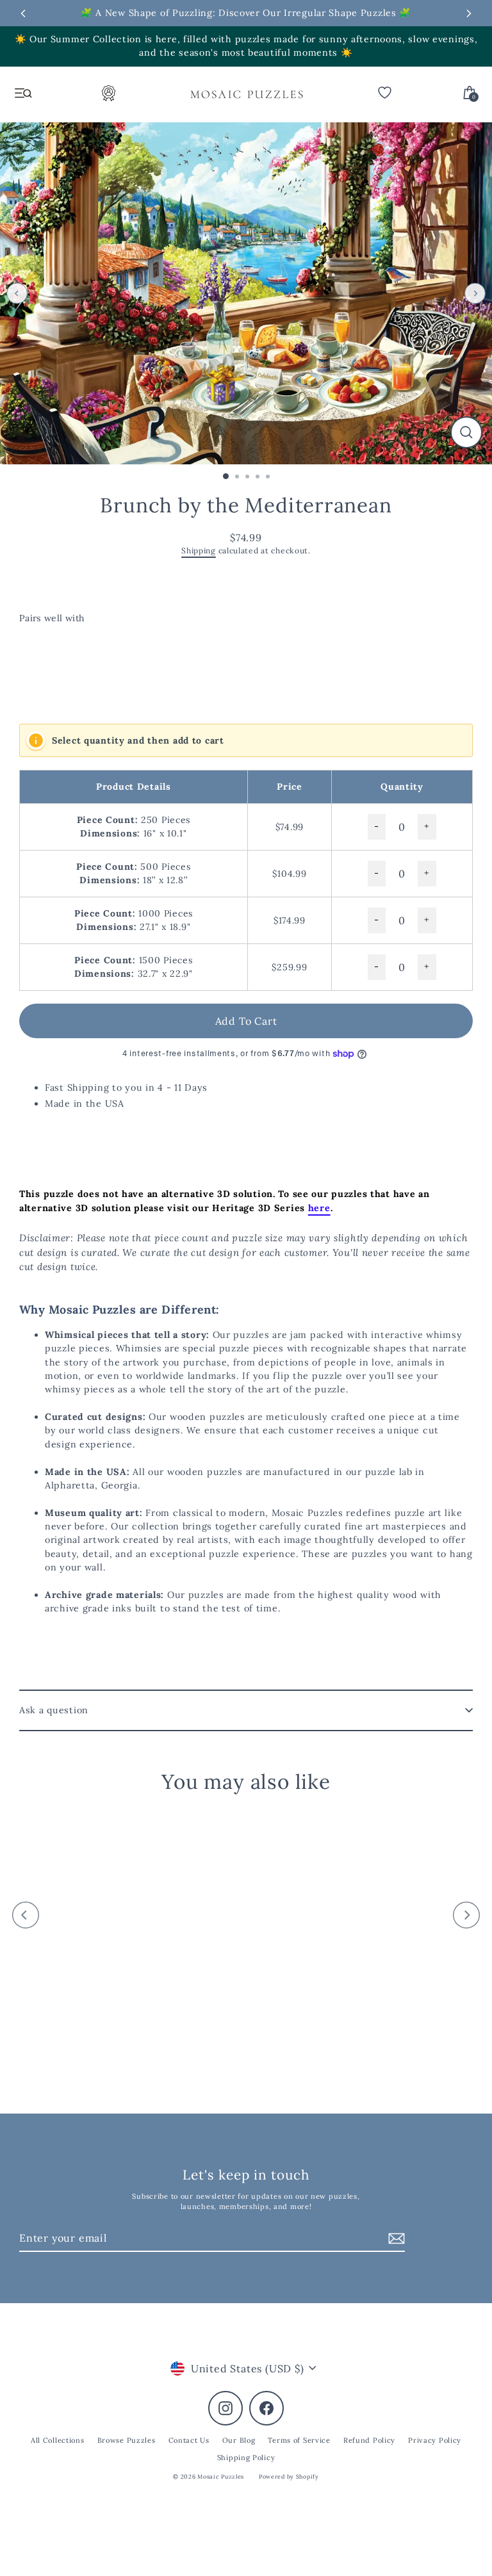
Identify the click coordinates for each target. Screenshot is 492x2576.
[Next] (475, 293)
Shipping (199, 550)
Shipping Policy (246, 2458)
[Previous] (17, 293)
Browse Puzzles (127, 2440)
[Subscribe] (395, 2238)
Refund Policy (369, 2440)
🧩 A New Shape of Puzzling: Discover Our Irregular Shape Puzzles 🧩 (246, 13)
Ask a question (54, 1710)
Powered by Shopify (289, 2476)
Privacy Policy (435, 2440)
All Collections (58, 2440)
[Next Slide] (469, 13)
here (319, 1208)
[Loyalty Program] (109, 97)
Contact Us (189, 2440)
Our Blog (239, 2440)
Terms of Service (299, 2440)
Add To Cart (246, 1021)
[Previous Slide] (23, 13)
